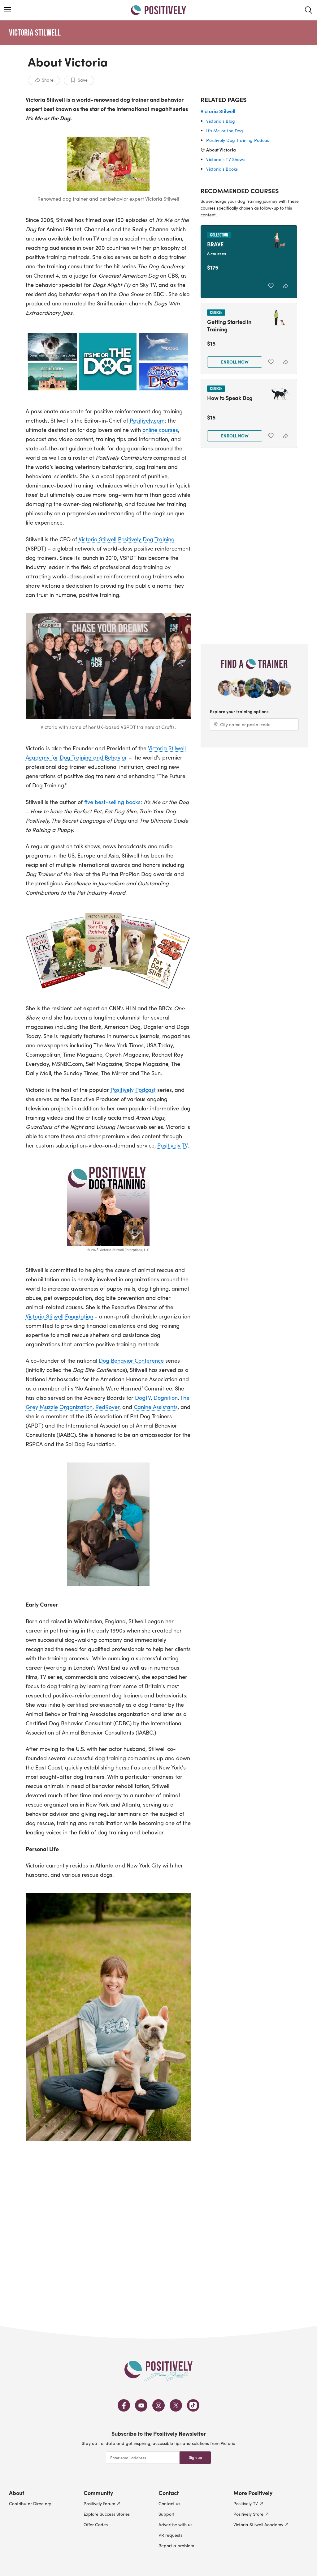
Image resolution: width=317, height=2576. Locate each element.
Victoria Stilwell (35, 32)
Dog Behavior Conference (131, 1360)
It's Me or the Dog (225, 131)
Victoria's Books (222, 169)
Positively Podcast (133, 1090)
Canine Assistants (156, 1407)
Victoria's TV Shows (226, 159)
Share (48, 80)
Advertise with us (175, 2525)
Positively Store (248, 2514)
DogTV (143, 1398)
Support (167, 2514)
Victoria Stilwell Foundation (59, 1316)
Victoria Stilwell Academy (258, 2525)
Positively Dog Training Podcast (238, 140)
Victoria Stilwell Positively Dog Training (127, 539)
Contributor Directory (30, 2504)
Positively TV (172, 1145)
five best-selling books (112, 802)
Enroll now (235, 362)
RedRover (107, 1407)
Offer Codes (96, 2525)
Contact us (169, 2504)
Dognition (166, 1398)
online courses (160, 430)
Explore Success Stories (107, 2514)
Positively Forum (99, 2504)
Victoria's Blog (221, 121)
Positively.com (147, 420)
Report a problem (176, 2546)
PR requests (170, 2535)
